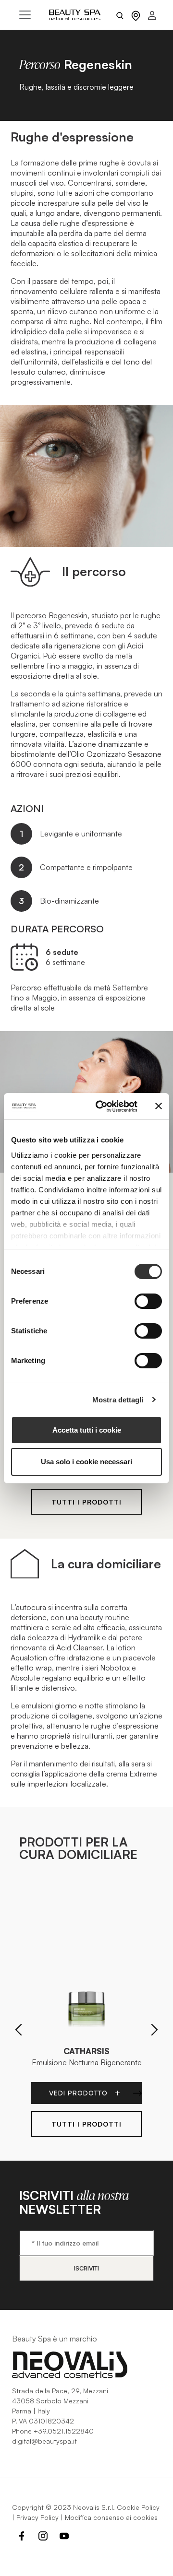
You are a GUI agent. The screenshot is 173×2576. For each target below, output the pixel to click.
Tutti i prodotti (86, 1502)
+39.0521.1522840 (64, 2431)
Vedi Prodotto (80, 2093)
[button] (19, 2030)
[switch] (148, 1301)
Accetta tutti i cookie (87, 1430)
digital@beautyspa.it (44, 2441)
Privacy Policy (37, 2517)
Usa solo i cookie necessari (86, 1462)
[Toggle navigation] (25, 15)
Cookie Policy (138, 2507)
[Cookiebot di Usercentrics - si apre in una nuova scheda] (101, 1106)
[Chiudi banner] (159, 1106)
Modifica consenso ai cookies (111, 2517)
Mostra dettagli (118, 1400)
